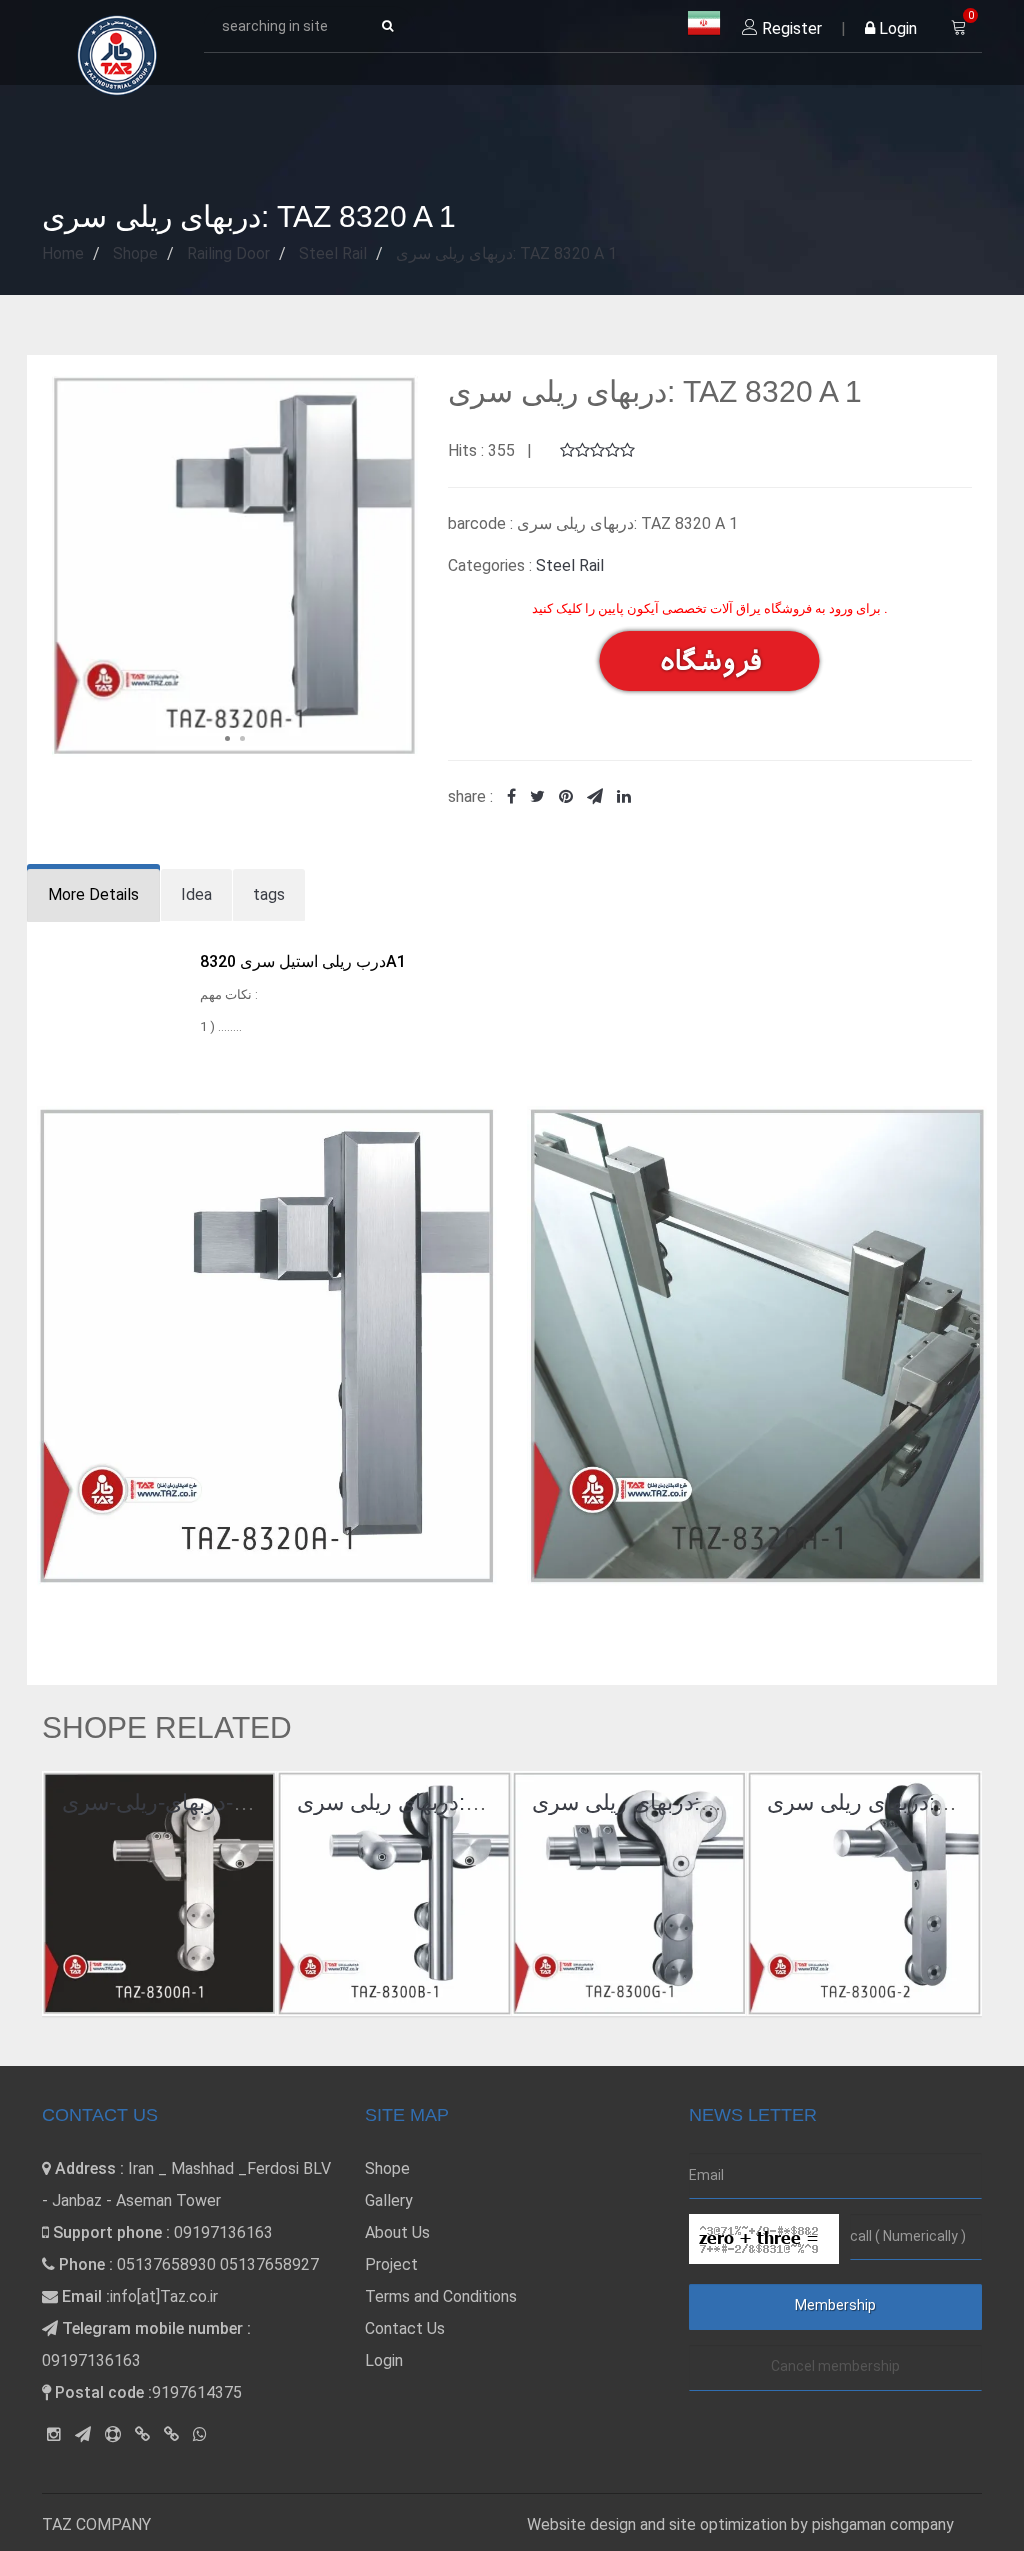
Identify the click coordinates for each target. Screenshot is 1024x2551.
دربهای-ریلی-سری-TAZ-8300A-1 (211, 1802)
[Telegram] (83, 2434)
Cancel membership (835, 2366)
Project (391, 2264)
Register (790, 28)
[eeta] (171, 2434)
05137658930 (166, 2264)
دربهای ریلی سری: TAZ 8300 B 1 (450, 1802)
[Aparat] (113, 2434)
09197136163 (223, 2232)
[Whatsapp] (200, 2434)
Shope (387, 2168)
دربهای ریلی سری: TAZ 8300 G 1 (686, 1802)
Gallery (389, 2200)
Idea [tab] (196, 894)
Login (896, 28)
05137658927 (269, 2264)
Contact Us (405, 2328)
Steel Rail (570, 565)
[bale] (142, 2434)
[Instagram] (54, 2434)
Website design (583, 2524)
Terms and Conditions (441, 2296)
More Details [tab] (93, 894)
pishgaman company (883, 2524)
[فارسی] (704, 24)
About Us (397, 2232)
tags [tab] (269, 894)
